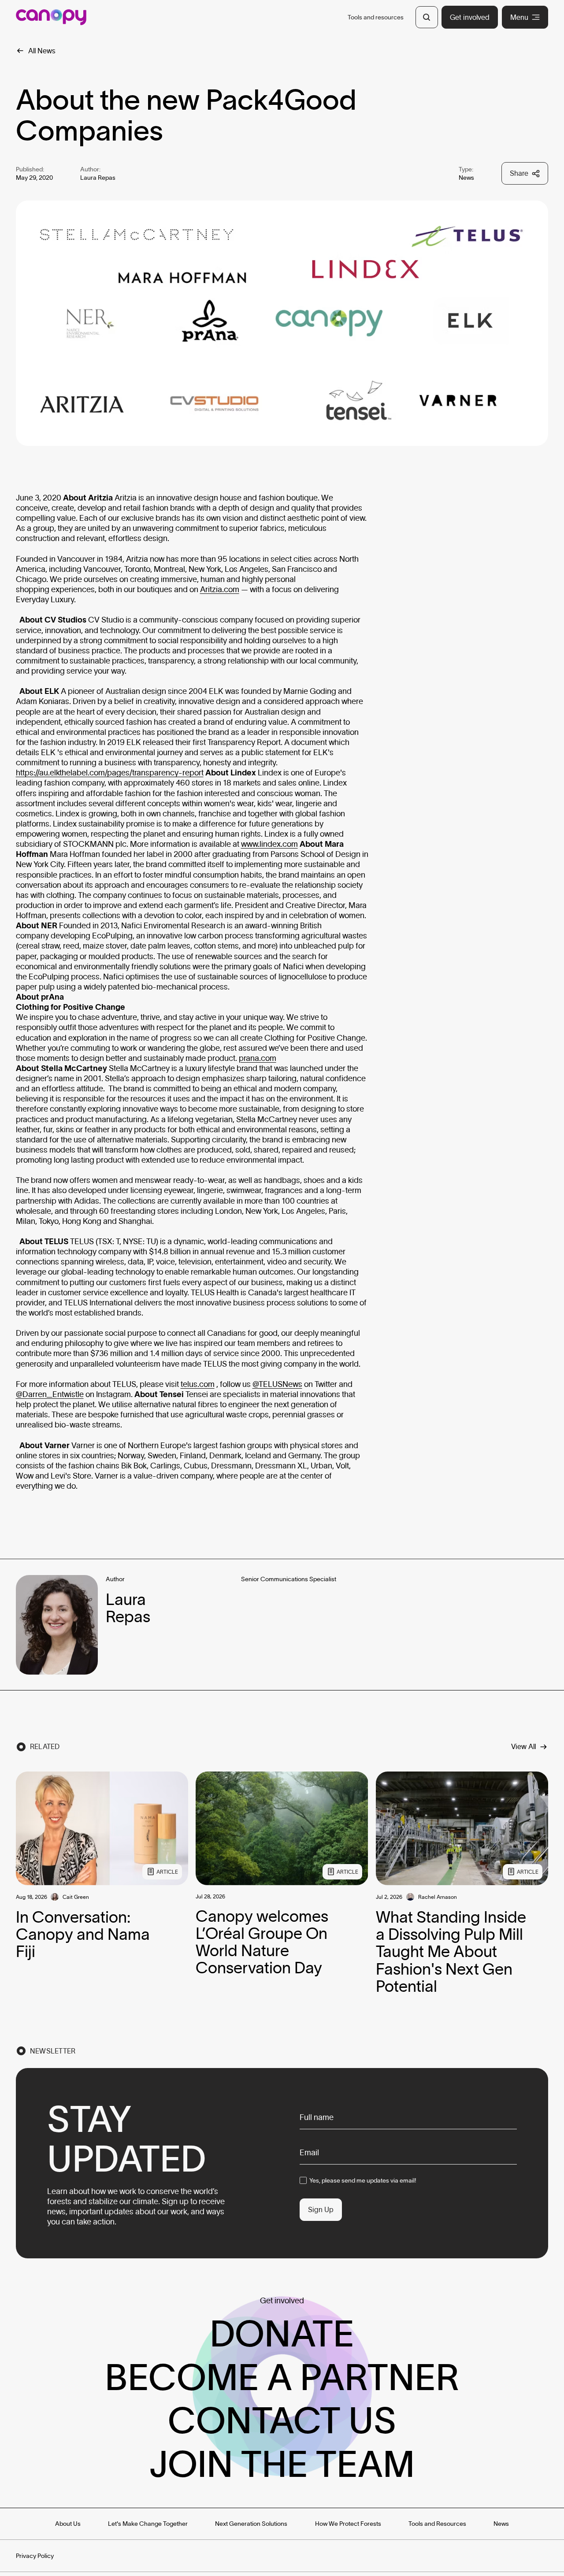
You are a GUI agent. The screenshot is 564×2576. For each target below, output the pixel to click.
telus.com (198, 1384)
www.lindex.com (269, 844)
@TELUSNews (277, 1384)
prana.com (258, 1058)
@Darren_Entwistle (50, 1394)
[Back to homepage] (51, 17)
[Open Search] (427, 17)
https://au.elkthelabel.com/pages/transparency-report (110, 773)
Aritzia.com (220, 589)
